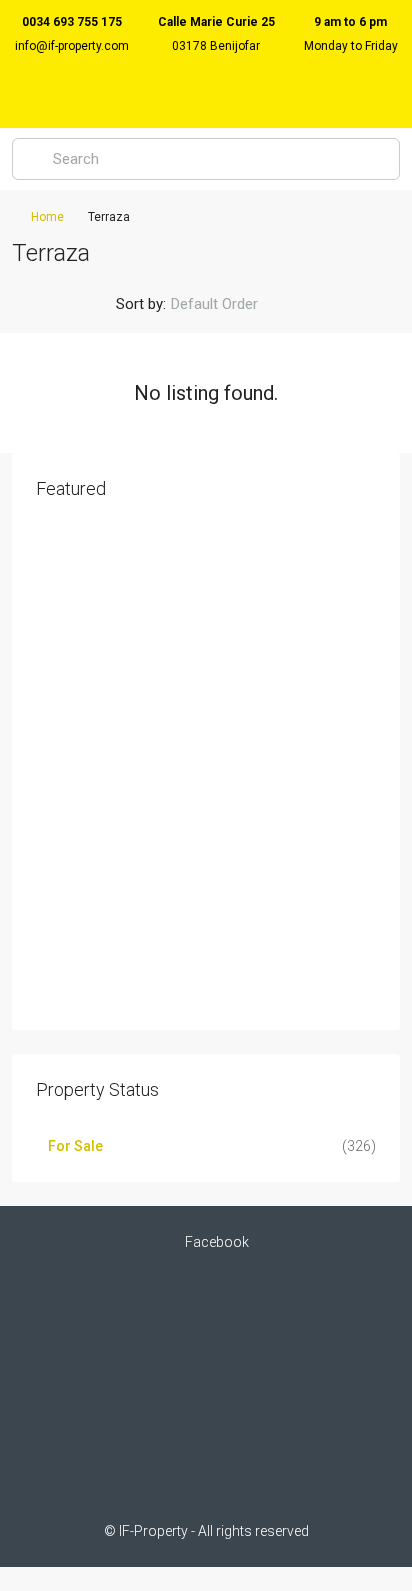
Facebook (215, 1242)
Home (47, 217)
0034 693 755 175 (72, 22)
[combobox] (231, 304)
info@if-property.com (72, 46)
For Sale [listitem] (75, 1146)
